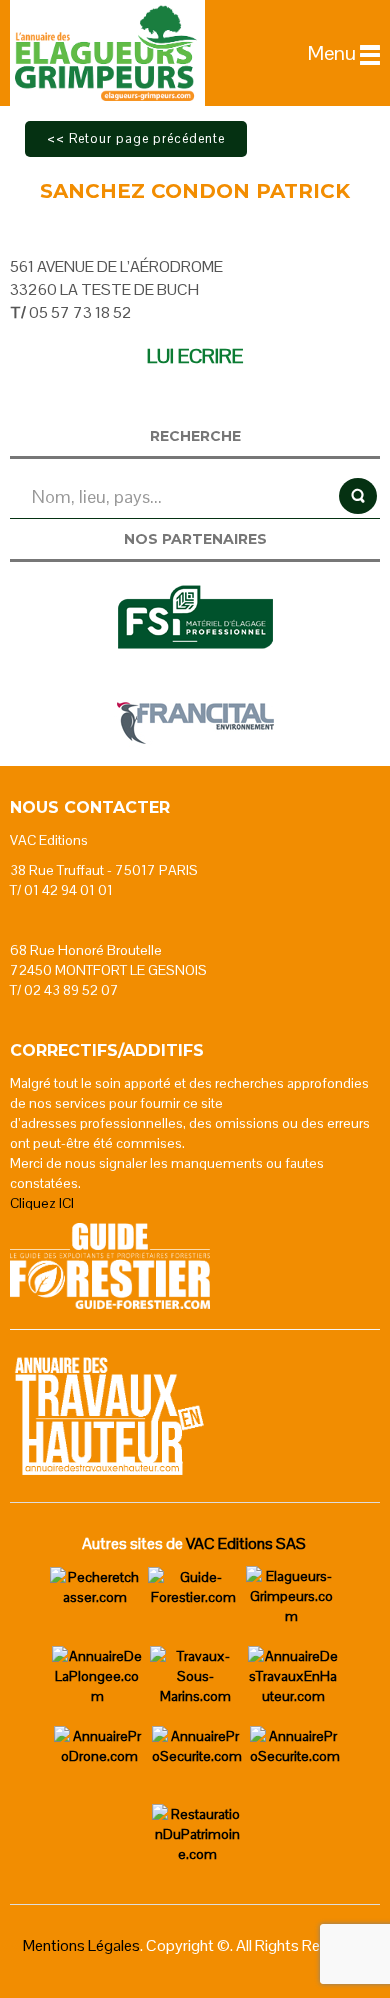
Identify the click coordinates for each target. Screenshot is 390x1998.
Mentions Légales (81, 1945)
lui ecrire (195, 356)
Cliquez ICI (42, 1203)
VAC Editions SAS (246, 1543)
